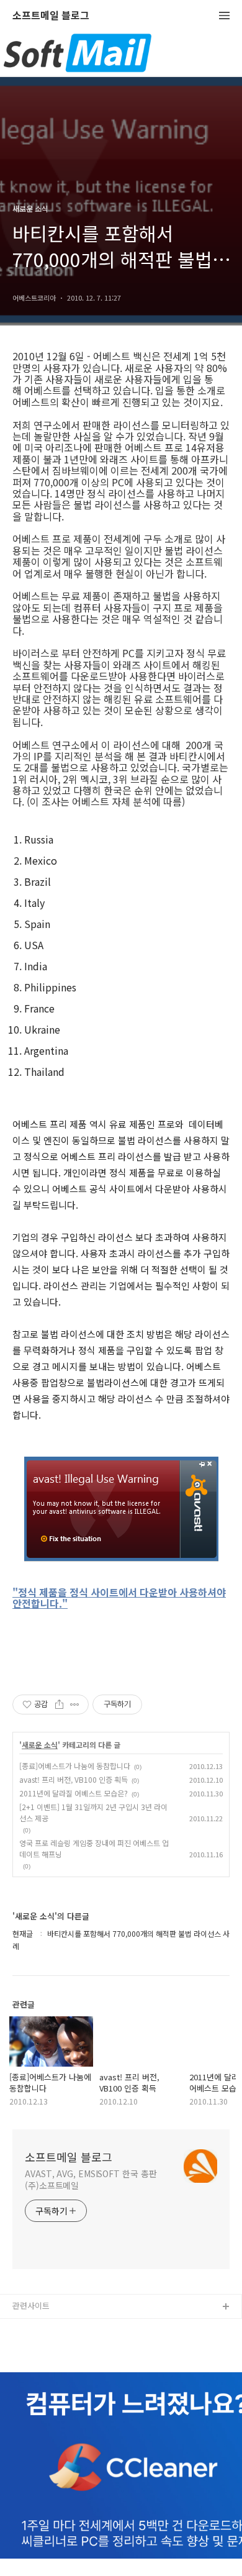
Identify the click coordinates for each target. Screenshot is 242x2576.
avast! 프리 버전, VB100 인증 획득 (74, 1779)
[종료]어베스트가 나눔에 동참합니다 (75, 1766)
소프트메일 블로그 (51, 16)
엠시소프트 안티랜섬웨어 (55, 2347)
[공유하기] (59, 1704)
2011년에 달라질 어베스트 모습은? (74, 1793)
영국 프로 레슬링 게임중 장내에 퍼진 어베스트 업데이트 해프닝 (94, 1848)
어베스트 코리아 (40, 2327)
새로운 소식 (40, 1745)
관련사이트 (31, 2305)
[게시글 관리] (75, 1704)
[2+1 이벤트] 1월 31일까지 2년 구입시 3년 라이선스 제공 (93, 1812)
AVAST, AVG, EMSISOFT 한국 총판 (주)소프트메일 (91, 2179)
